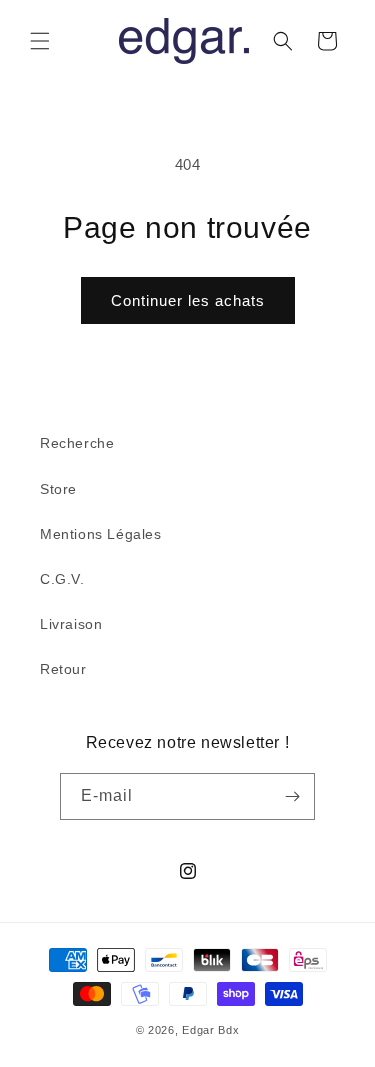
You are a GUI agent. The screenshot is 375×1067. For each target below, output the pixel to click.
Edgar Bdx (210, 1030)
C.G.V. (62, 579)
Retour (63, 669)
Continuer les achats (188, 300)
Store (58, 489)
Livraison (71, 624)
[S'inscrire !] (292, 796)
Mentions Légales (101, 534)
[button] (40, 41)
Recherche (77, 443)
